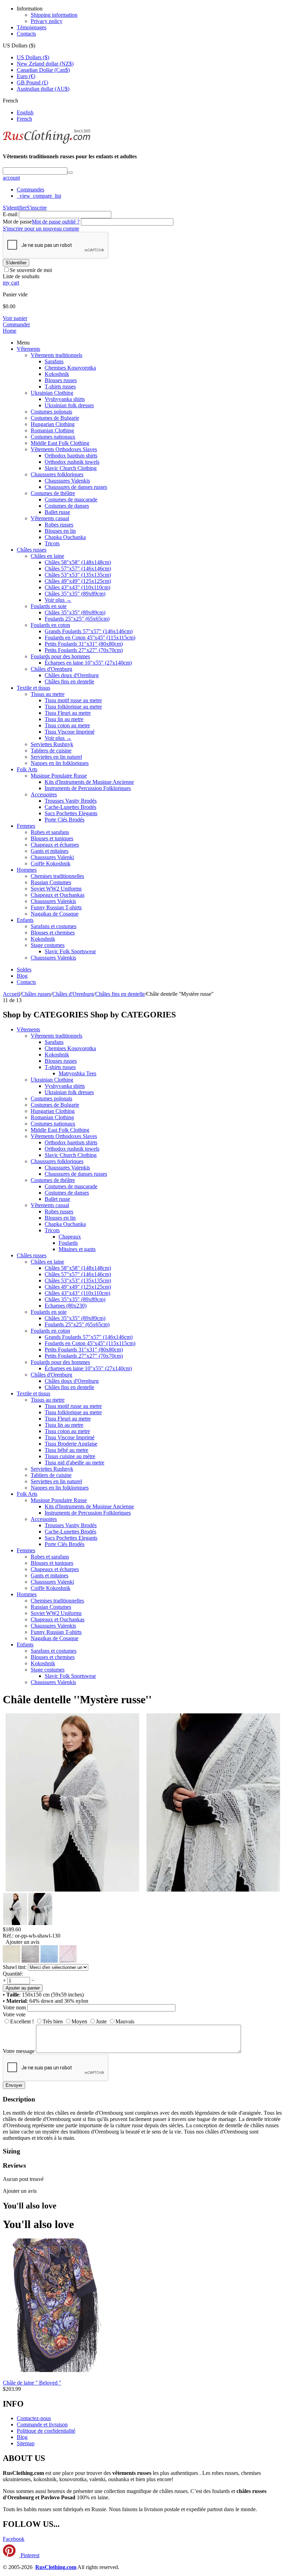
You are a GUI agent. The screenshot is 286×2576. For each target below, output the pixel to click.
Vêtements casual (50, 518)
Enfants (25, 920)
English (25, 112)
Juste (101, 2021)
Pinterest (29, 2555)
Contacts (26, 34)
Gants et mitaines (50, 851)
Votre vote (14, 2014)
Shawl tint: (15, 1967)
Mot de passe (17, 222)
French (24, 119)
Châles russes (32, 550)
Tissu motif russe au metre (73, 700)
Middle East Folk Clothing (60, 443)
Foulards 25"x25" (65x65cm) (77, 619)
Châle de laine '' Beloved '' (32, 2383)
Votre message (19, 2051)
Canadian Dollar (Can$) (43, 70)
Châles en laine (47, 556)
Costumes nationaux (53, 437)
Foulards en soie (49, 606)
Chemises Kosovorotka (70, 368)
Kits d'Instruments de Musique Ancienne (89, 782)
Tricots (52, 543)
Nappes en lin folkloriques (60, 763)
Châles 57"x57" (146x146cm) (78, 569)
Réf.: (8, 1936)
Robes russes (59, 525)
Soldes (24, 969)
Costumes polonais (51, 412)
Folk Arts (27, 769)
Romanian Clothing (52, 430)
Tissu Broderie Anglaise (71, 1444)
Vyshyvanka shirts (65, 399)
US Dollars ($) (33, 57)
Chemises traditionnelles (57, 876)
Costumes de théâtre (53, 493)
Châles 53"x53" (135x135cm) (78, 575)
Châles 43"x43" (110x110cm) (77, 587)
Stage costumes (48, 945)
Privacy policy (47, 21)
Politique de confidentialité (46, 2431)
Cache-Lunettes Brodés (70, 807)
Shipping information (54, 15)
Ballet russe (57, 512)
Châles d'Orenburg (51, 669)
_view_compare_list (39, 196)
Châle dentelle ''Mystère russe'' (77, 1699)
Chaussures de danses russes (76, 487)
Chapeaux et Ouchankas (58, 895)
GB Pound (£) (32, 82)
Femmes (26, 826)
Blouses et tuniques (52, 838)
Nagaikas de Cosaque (55, 914)
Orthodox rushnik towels (72, 462)
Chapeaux (70, 1237)
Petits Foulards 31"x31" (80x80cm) (84, 644)
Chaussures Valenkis (67, 481)
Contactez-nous (34, 2418)
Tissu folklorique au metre (73, 707)
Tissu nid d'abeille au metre (74, 1463)
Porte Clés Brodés (65, 820)
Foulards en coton (50, 625)
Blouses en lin (60, 531)
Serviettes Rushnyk (52, 744)
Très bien (53, 2021)
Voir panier (15, 318)
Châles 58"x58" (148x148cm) (78, 562)
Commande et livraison (42, 2425)
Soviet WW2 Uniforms (56, 889)
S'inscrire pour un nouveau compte (41, 229)
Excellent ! (22, 2021)
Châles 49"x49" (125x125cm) (78, 581)
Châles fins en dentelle (69, 681)
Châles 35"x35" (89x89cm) (75, 594)
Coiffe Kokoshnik (51, 863)
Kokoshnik (57, 374)
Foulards (68, 1243)
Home (10, 331)
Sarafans (54, 361)
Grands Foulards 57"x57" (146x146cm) (89, 631)
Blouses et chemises (53, 933)
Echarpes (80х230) (66, 1306)
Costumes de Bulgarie (55, 418)
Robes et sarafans (50, 832)
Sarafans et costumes (54, 926)
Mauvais (125, 2021)
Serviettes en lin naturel (56, 757)
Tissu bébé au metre (66, 1450)
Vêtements (28, 349)
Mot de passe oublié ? (56, 222)
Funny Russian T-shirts (56, 907)
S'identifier (15, 208)
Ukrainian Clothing (52, 393)
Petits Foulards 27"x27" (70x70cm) (84, 650)
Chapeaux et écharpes (55, 845)
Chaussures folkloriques (57, 474)
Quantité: (13, 1974)
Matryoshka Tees (77, 1073)
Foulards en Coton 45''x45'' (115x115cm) (90, 638)
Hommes (27, 870)
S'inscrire (37, 208)
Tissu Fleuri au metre (68, 713)
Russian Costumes (51, 882)
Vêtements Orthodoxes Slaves (64, 449)
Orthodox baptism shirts (71, 456)
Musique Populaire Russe (59, 776)
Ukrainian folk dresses (69, 405)
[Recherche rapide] (70, 173)
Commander (16, 324)
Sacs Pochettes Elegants (71, 813)
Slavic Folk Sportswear (70, 951)
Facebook (14, 2539)
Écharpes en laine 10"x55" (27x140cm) (88, 663)
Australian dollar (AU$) (43, 89)
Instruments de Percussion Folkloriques (88, 788)
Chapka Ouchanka (65, 537)
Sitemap (26, 2443)
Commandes (31, 190)
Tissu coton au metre (67, 725)
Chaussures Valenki (52, 857)
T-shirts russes (60, 387)
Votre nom (14, 2007)
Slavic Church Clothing (71, 468)
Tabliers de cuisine (51, 751)
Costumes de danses (67, 506)
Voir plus (58, 600)
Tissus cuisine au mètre (70, 1456)
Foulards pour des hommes (60, 656)
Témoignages (32, 27)
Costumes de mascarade (71, 499)
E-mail (10, 214)
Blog (22, 976)
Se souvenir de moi (31, 270)
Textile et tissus (33, 688)
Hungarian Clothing (53, 424)
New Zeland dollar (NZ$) (45, 64)
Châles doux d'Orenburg (72, 675)
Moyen (79, 2021)
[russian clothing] (47, 143)
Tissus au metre (48, 694)
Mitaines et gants (77, 1249)
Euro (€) (26, 76)
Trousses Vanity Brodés (71, 801)
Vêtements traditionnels (57, 355)
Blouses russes (61, 380)
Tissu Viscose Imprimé (70, 732)
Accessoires (44, 794)
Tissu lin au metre (64, 719)
